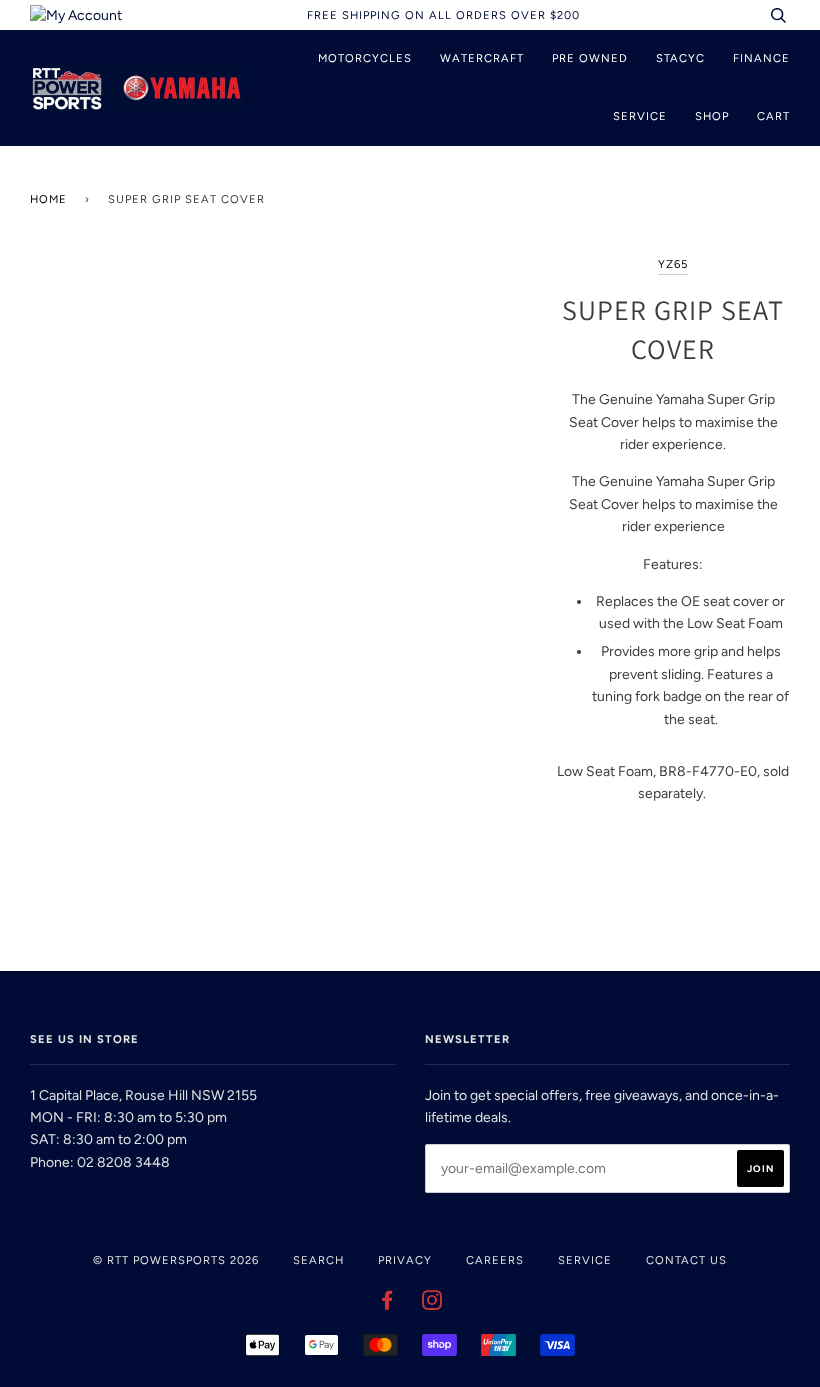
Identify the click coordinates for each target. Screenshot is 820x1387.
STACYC (680, 58)
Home (48, 199)
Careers (495, 1260)
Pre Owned (590, 58)
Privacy (405, 1260)
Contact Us (686, 1260)
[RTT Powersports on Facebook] (387, 1304)
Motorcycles (365, 58)
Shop (712, 116)
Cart (773, 116)
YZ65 (673, 264)
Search (318, 1260)
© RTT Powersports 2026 (176, 1260)
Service (640, 116)
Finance (761, 58)
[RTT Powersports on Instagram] (432, 1304)
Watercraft (482, 58)
